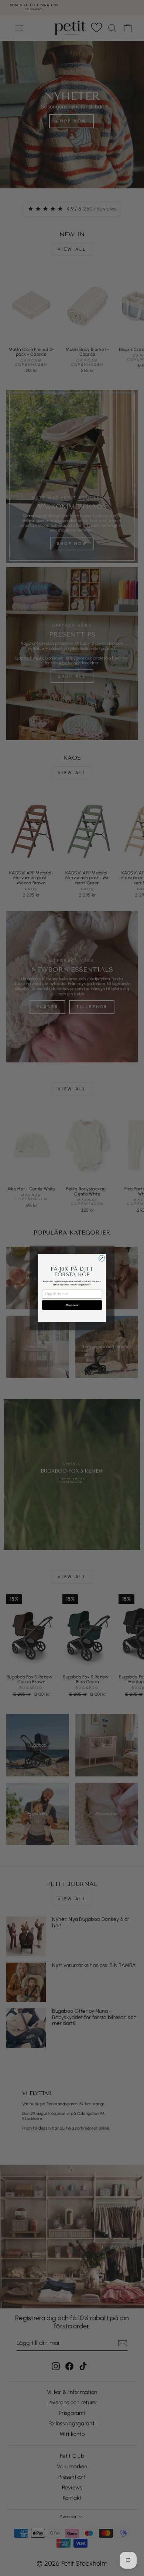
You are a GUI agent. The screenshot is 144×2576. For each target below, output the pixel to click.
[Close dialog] (102, 1258)
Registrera (72, 1305)
